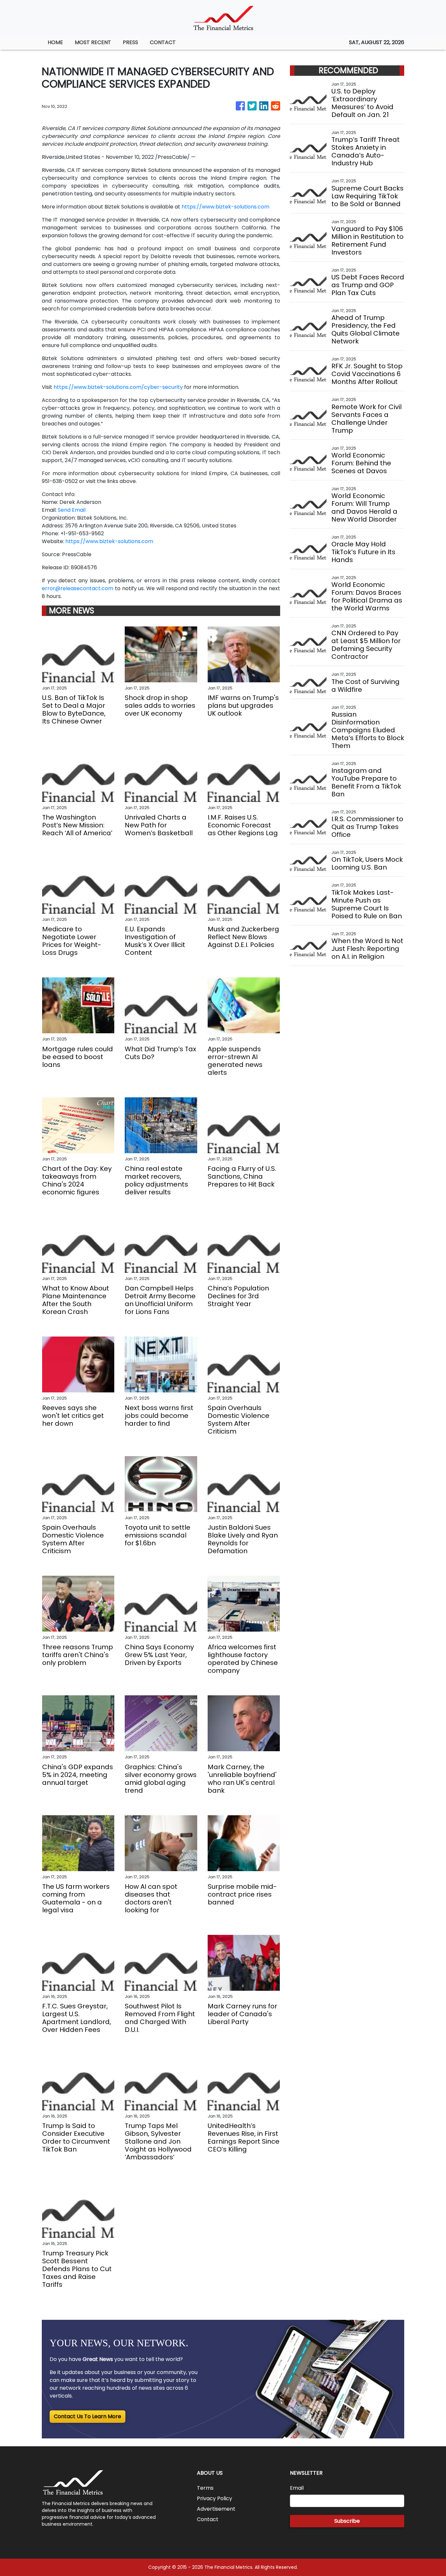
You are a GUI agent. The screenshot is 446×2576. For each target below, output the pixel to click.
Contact (208, 2519)
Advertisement (216, 2509)
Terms (205, 2488)
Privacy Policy (215, 2498)
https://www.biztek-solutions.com (225, 207)
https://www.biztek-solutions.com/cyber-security (118, 387)
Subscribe (347, 2521)
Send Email (72, 510)
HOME (55, 42)
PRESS (130, 42)
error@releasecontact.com (78, 588)
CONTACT (163, 42)
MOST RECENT (93, 42)
